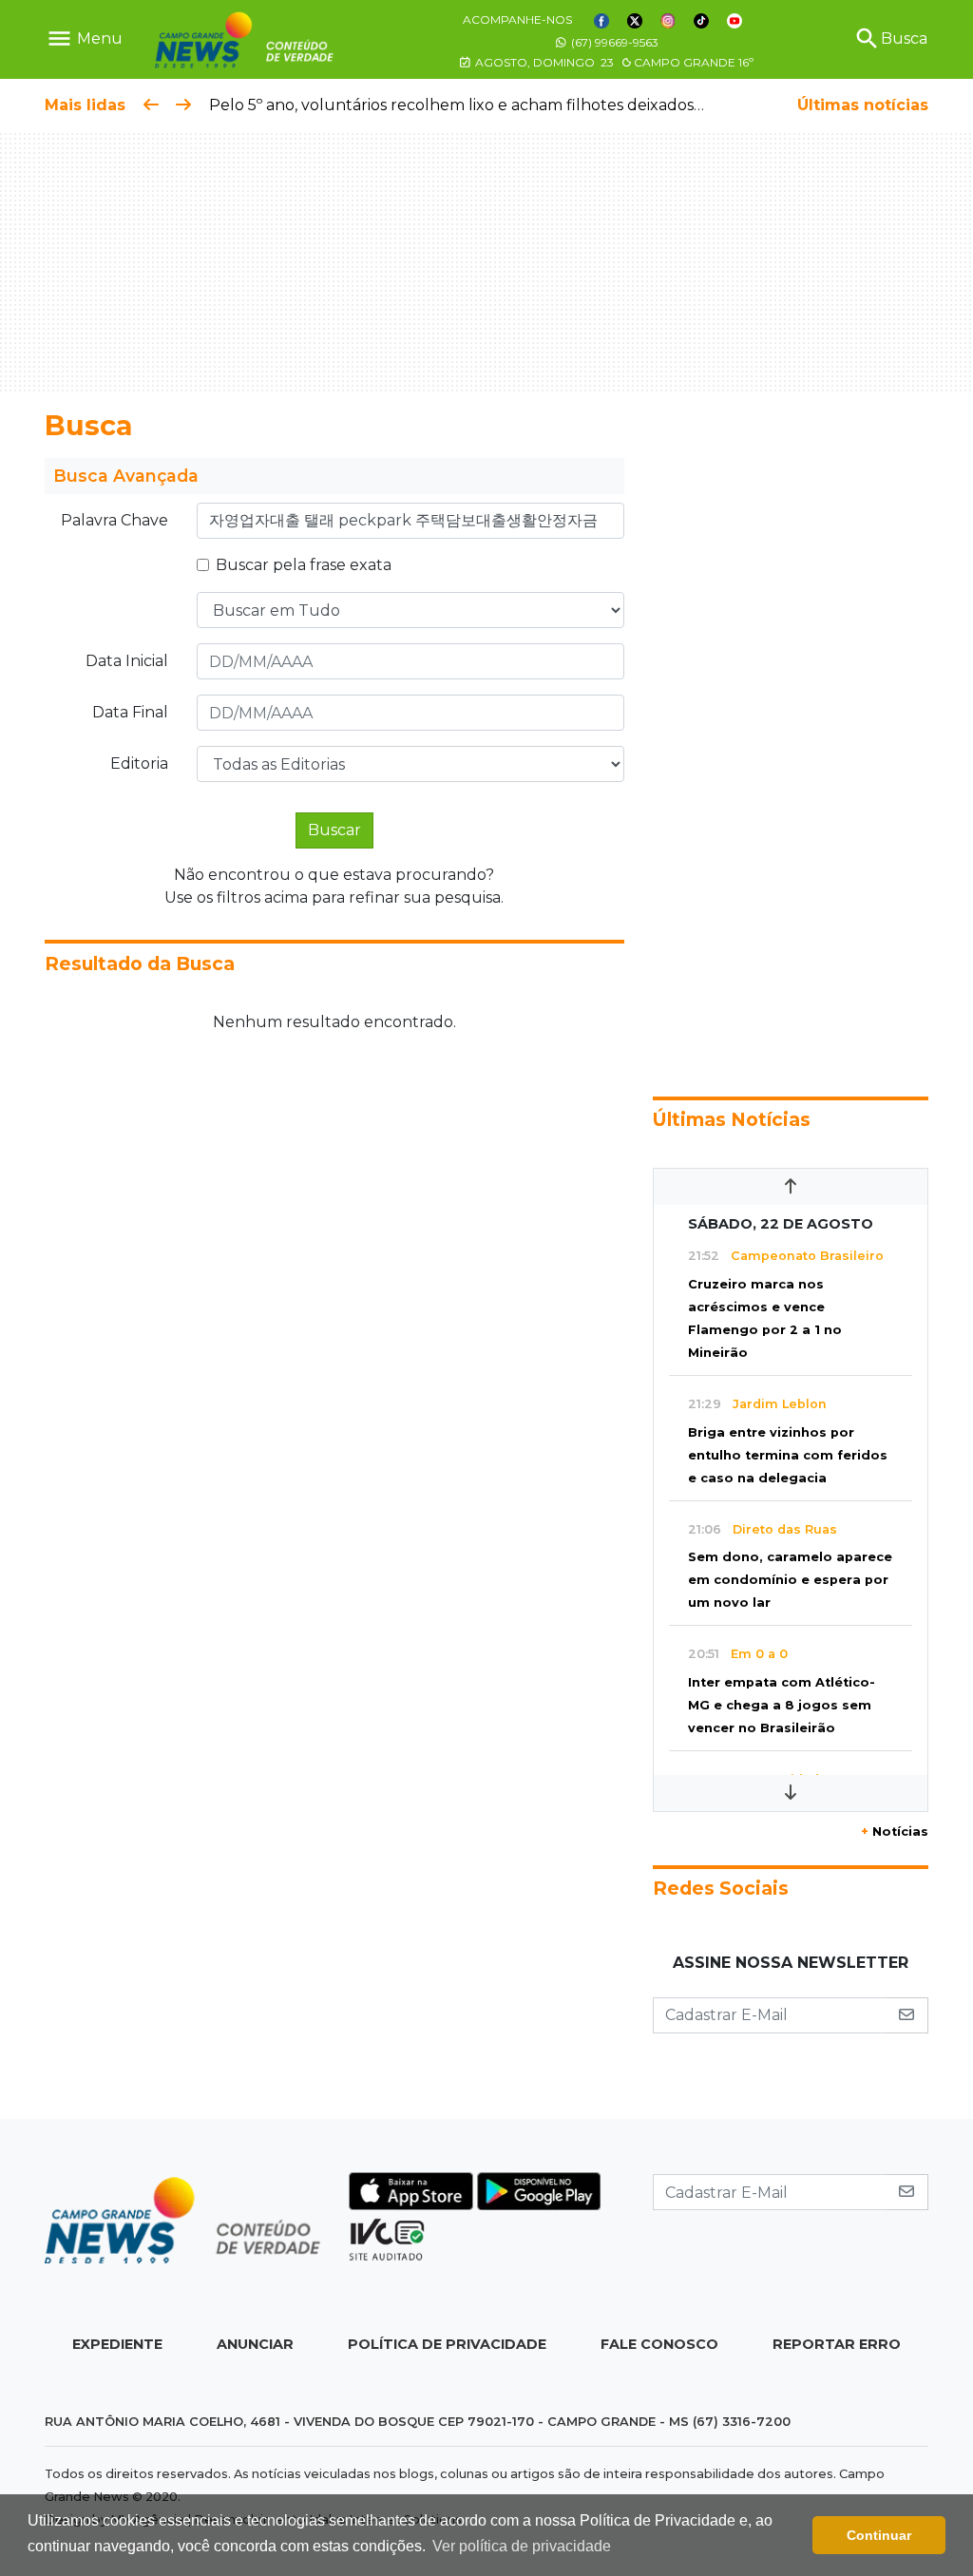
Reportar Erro (837, 2344)
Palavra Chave (114, 520)
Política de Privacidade (447, 2344)
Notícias (895, 1832)
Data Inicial (127, 661)
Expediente (117, 2344)
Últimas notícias (863, 105)
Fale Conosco (659, 2344)
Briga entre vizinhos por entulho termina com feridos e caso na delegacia (788, 1455)
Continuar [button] (879, 2535)
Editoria (139, 763)
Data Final (130, 712)
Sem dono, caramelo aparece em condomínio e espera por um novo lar (790, 1580)
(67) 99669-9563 (613, 42)
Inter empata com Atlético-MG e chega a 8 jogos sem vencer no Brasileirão (782, 1705)
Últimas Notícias (732, 1119)
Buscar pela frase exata (304, 565)
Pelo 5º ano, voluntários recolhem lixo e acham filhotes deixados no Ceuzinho (502, 105)
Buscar (334, 830)
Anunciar (255, 2344)
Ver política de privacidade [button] (522, 2546)
